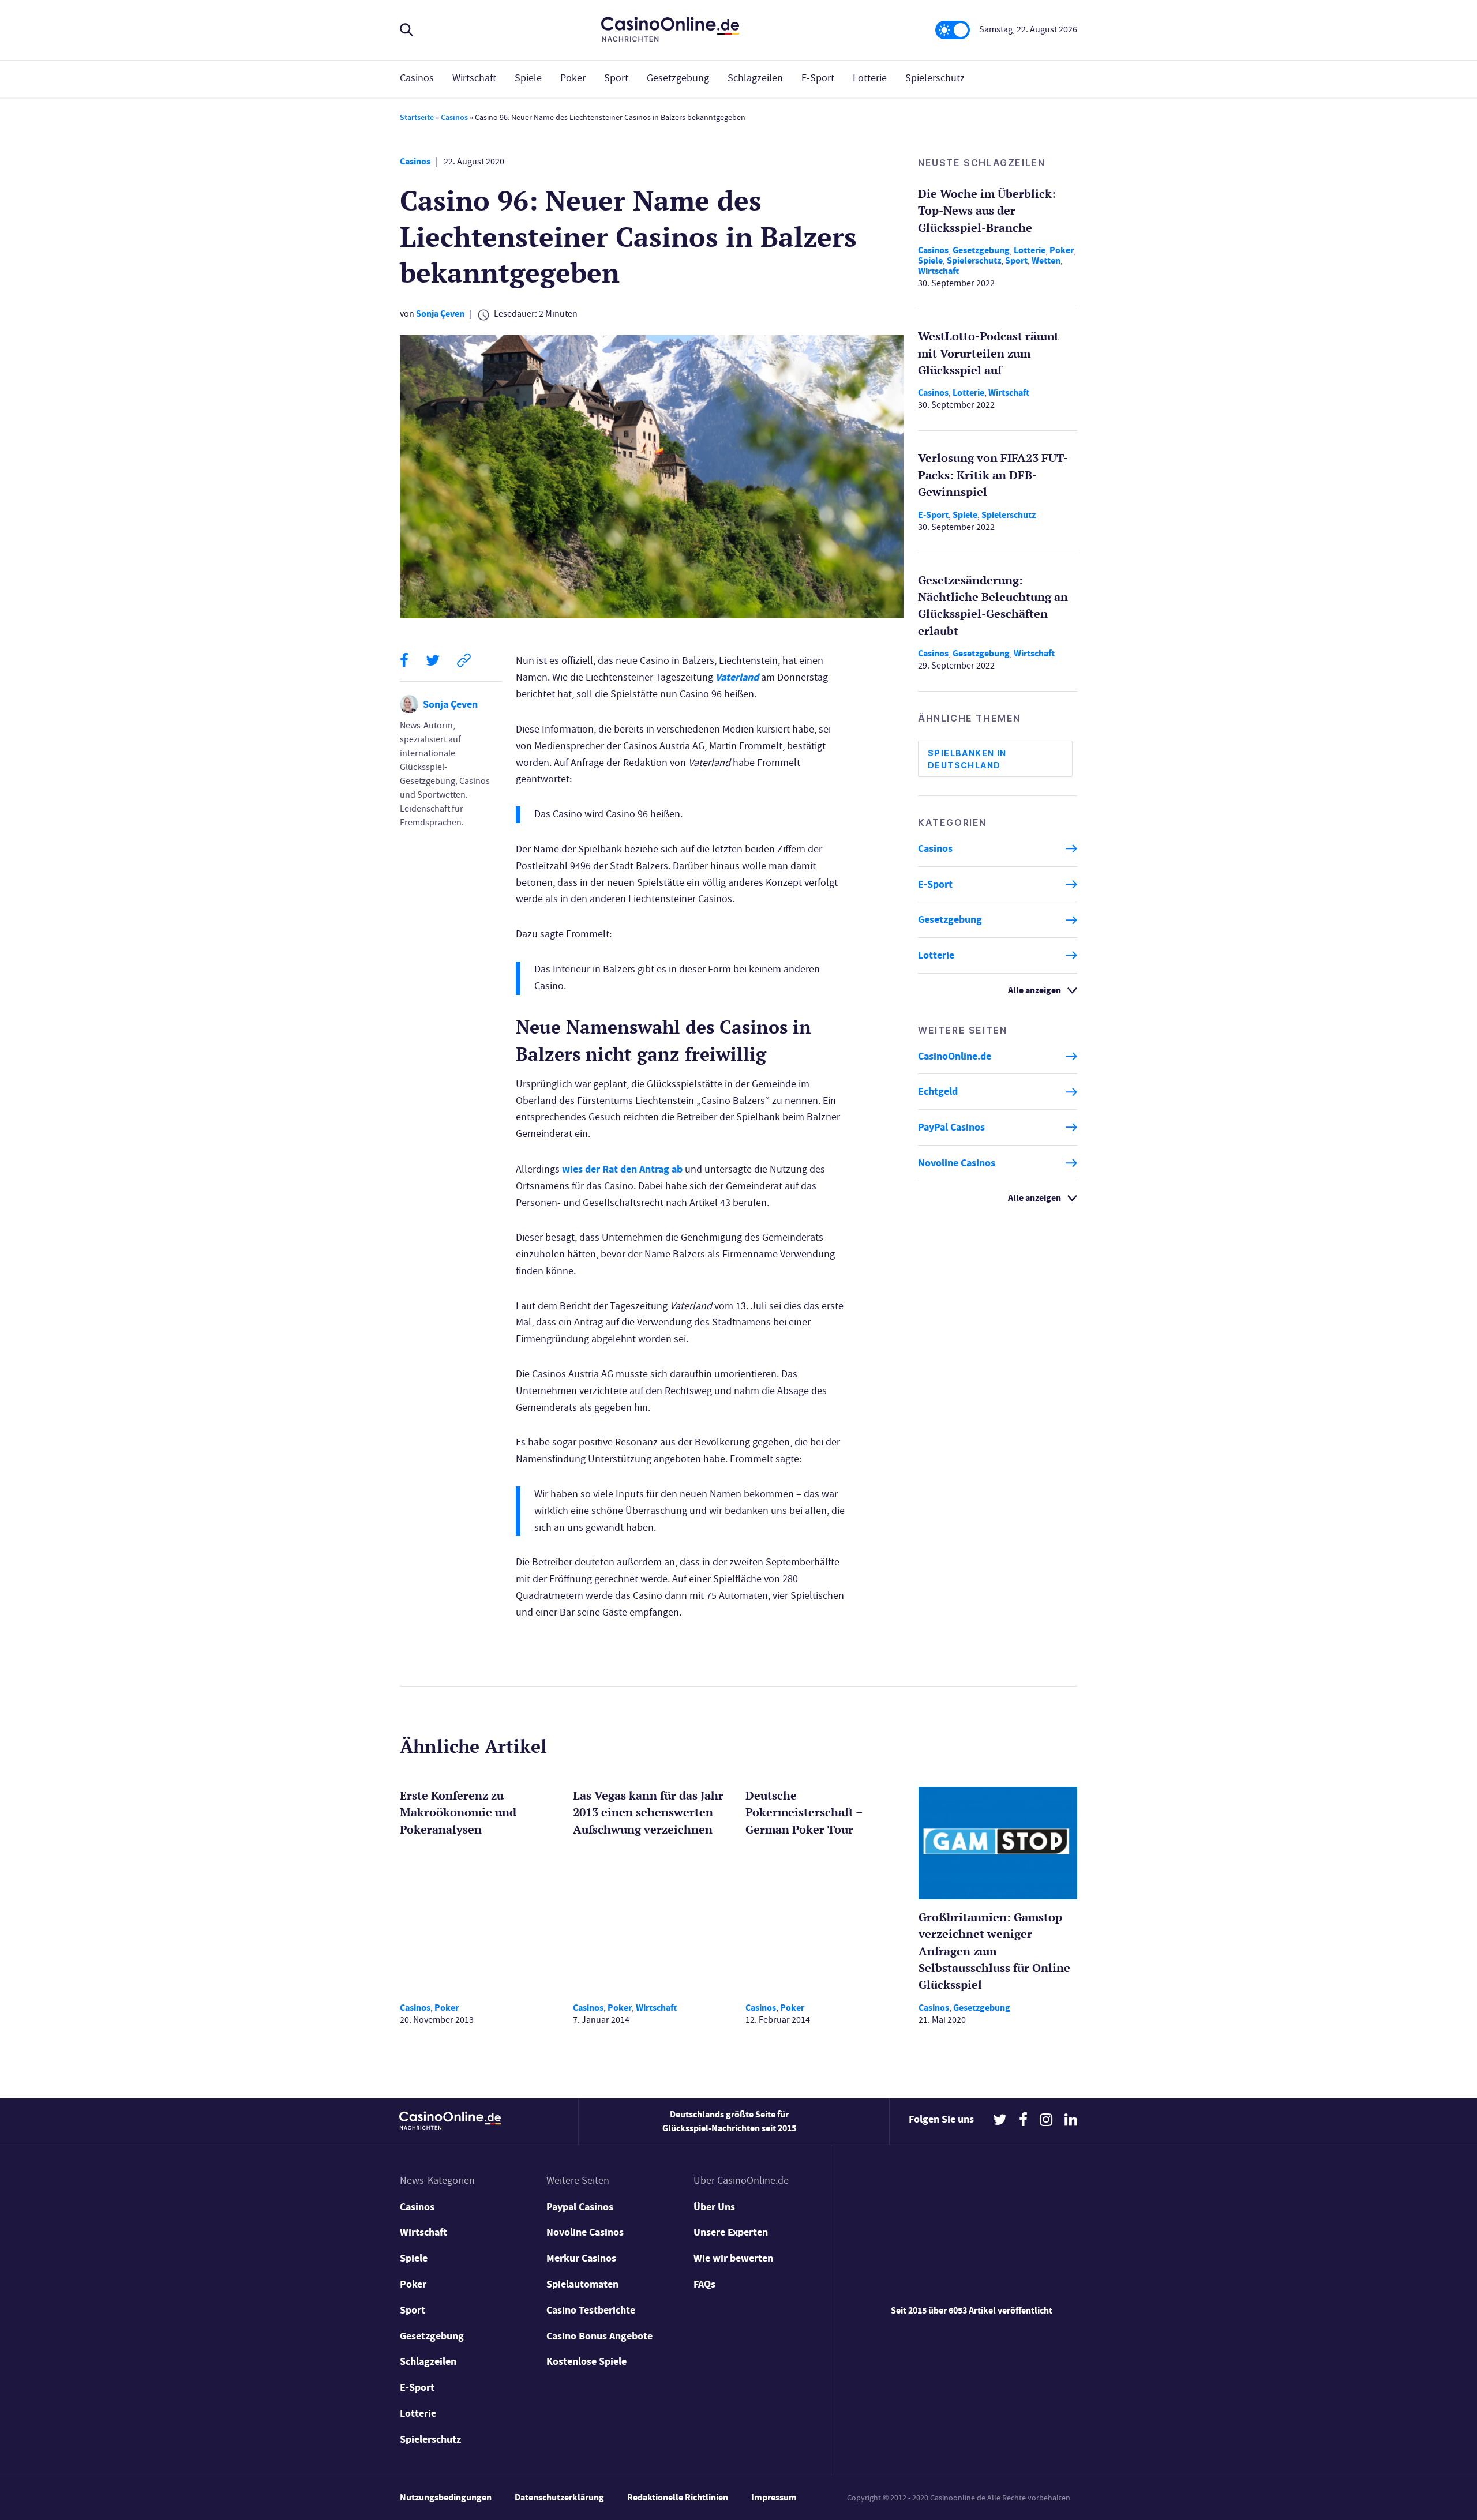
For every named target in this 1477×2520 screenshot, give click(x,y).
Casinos (417, 78)
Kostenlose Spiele (586, 2361)
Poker (573, 78)
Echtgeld (938, 1092)
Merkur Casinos (581, 2258)
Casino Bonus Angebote (599, 2336)
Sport (616, 78)
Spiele (528, 78)
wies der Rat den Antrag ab (622, 1169)
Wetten (1046, 260)
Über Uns (714, 2207)
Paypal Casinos (580, 2207)
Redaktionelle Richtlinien (678, 2497)
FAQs (704, 2284)
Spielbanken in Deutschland (967, 759)
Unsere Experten (731, 2232)
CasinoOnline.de (955, 1056)
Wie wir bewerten (733, 2258)
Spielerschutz (935, 78)
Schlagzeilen (755, 78)
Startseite (417, 117)
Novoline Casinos (957, 1163)
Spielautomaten (582, 2284)
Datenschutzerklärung (559, 2497)
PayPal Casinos (951, 1127)
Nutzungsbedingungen (446, 2497)
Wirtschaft (474, 78)
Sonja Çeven (440, 313)
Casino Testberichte (591, 2310)
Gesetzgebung (678, 78)
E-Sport (818, 78)
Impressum (774, 2497)
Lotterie (870, 78)
